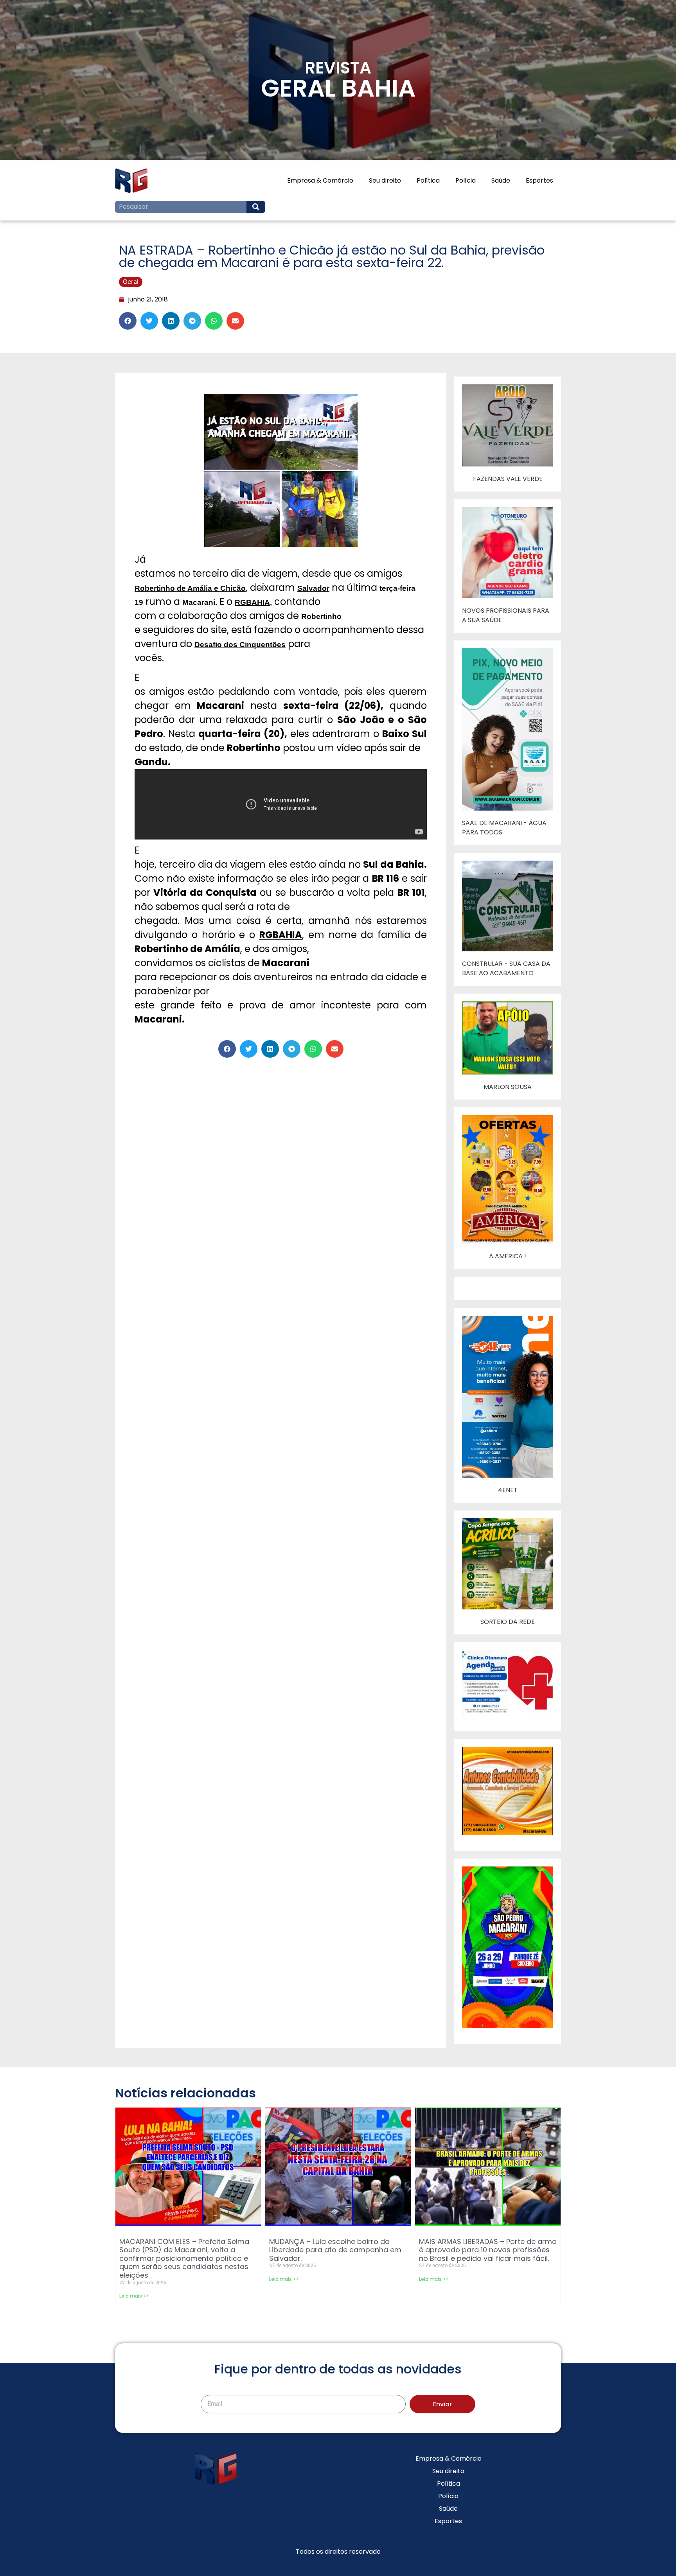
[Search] (256, 207)
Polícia (466, 180)
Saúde (501, 180)
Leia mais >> (134, 2296)
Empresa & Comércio (320, 180)
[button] (128, 321)
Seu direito (385, 180)
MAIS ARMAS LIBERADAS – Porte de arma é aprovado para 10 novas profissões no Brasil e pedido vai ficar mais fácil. (488, 2250)
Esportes (539, 180)
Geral (131, 282)
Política (428, 180)
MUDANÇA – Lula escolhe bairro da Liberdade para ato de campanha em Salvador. (335, 2250)
